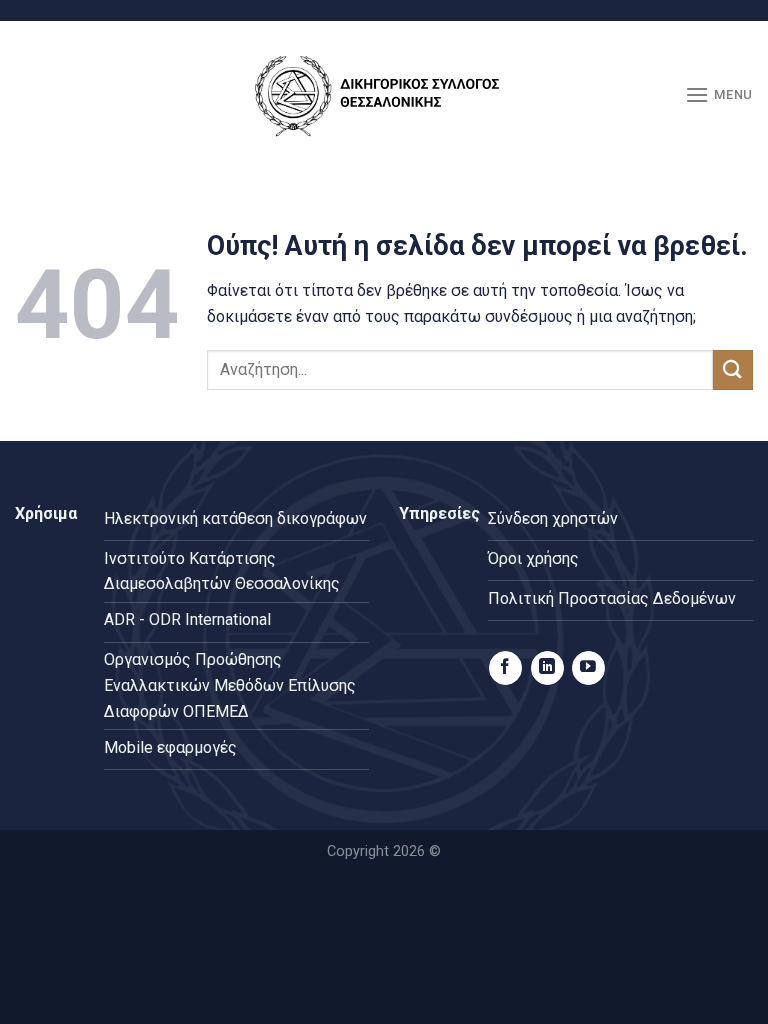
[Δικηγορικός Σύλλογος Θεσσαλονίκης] (384, 95)
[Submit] (733, 369)
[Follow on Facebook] (505, 668)
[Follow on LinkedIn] (547, 668)
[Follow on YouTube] (588, 668)
